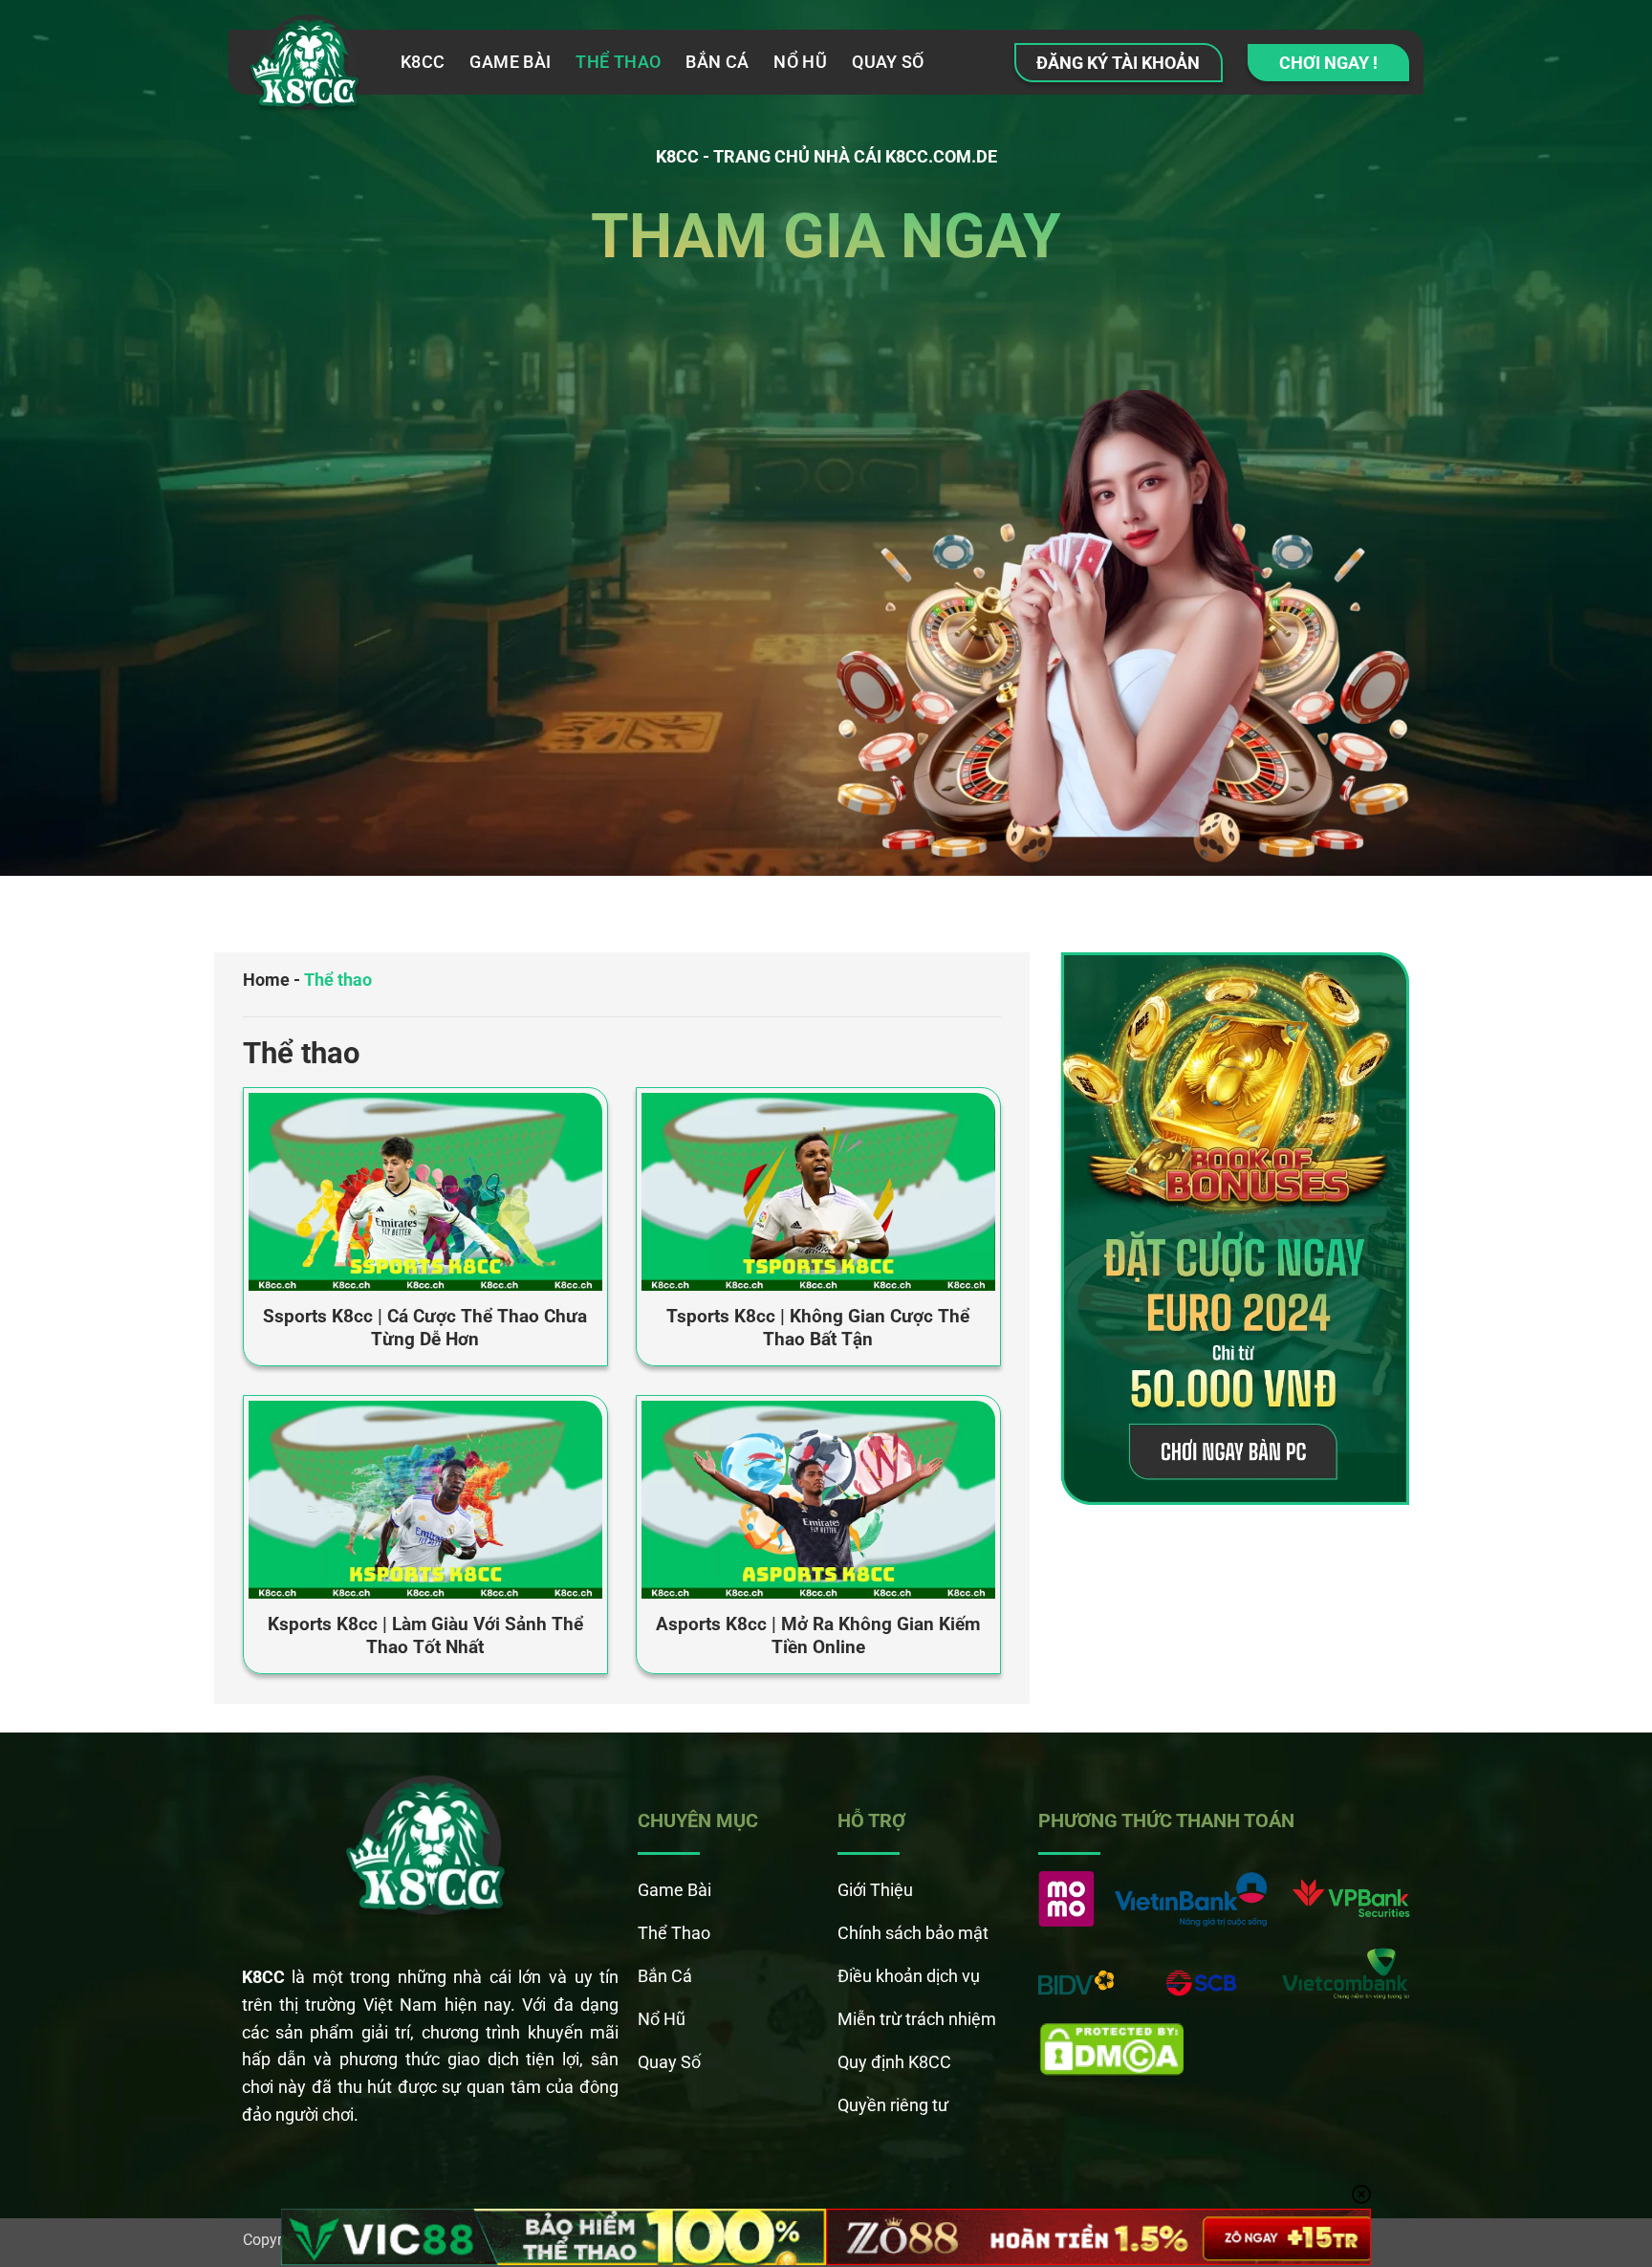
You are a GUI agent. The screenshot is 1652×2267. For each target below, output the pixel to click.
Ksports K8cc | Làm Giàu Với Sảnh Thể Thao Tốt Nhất (425, 1636)
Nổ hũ (800, 62)
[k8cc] (307, 67)
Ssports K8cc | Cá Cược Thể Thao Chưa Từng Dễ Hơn (425, 1328)
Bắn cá (717, 62)
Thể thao (618, 62)
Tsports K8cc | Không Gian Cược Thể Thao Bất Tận (818, 1328)
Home (266, 980)
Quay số (888, 62)
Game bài (510, 62)
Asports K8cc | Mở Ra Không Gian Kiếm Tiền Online (818, 1636)
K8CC (423, 62)
